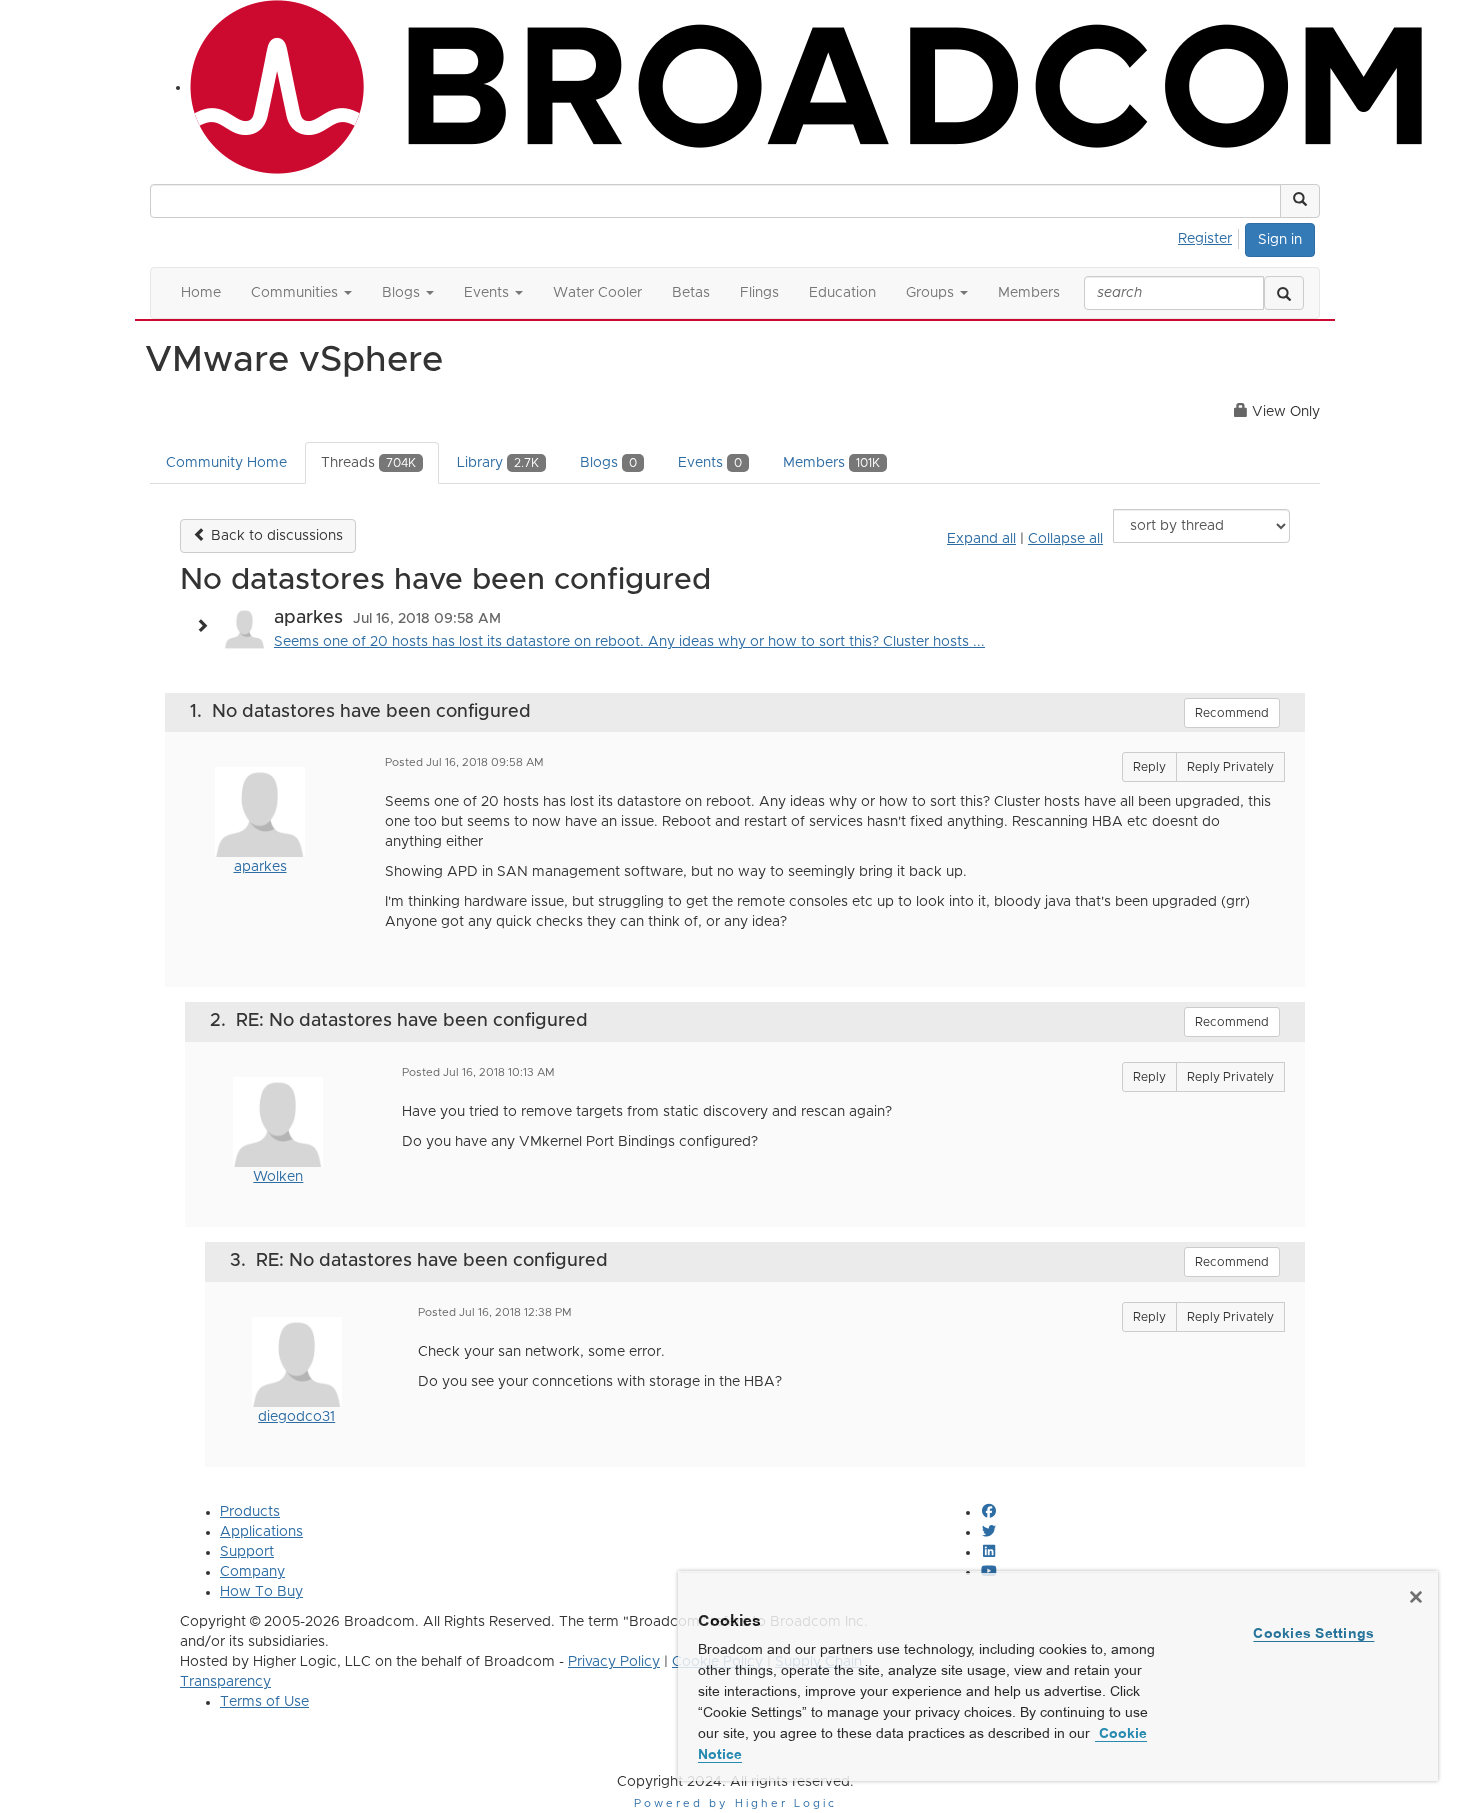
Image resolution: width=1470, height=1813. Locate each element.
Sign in (1280, 240)
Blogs (608, 463)
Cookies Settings (1313, 1633)
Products (250, 1512)
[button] (1300, 201)
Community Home (226, 463)
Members (831, 463)
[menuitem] (1210, 236)
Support (247, 1552)
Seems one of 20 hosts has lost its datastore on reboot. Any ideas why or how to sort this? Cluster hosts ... (629, 642)
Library (498, 463)
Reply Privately (1230, 767)
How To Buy (261, 1592)
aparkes (260, 867)
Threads (368, 463)
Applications (261, 1532)
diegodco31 (296, 1417)
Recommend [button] (1232, 713)
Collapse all (1065, 539)
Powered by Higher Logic (735, 1803)
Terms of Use (264, 1702)
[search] (1284, 293)
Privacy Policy (614, 1662)
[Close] (1416, 1597)
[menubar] (1210, 236)
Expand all (981, 539)
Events (710, 463)
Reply (1149, 767)
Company (252, 1572)
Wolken (278, 1177)
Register (1205, 239)
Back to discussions (275, 536)
